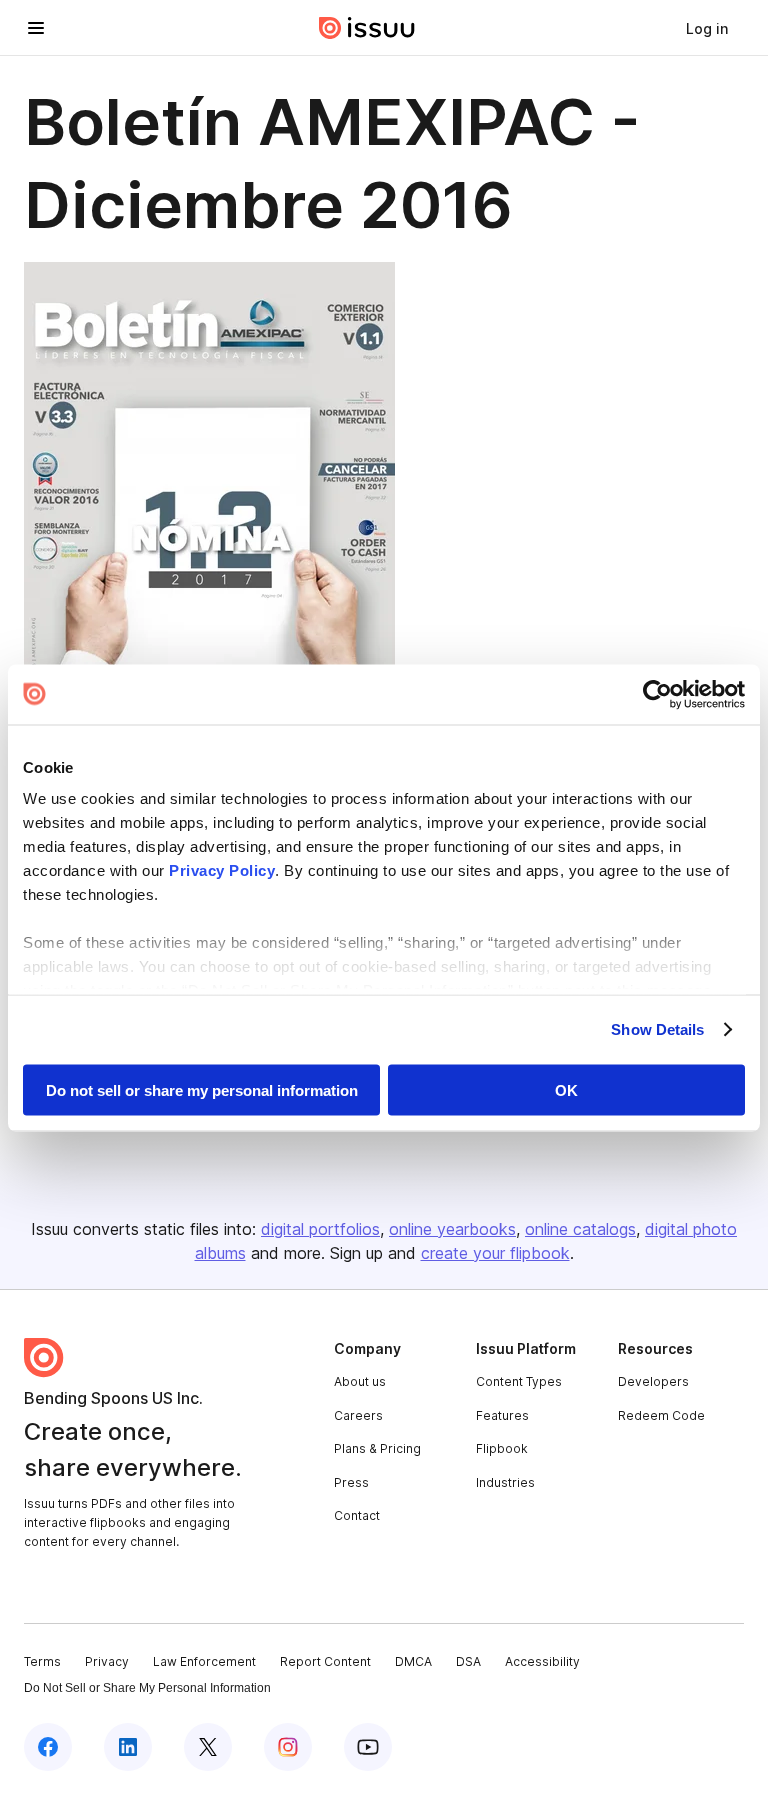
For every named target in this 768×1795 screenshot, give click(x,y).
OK (566, 1089)
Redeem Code (661, 1415)
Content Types (519, 1381)
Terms (42, 1661)
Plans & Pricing (377, 1448)
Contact (357, 1515)
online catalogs (580, 1229)
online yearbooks (452, 1229)
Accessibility (542, 1661)
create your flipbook (495, 1253)
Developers (653, 1381)
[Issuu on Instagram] (288, 1747)
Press (351, 1482)
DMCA (413, 1661)
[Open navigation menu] (36, 28)
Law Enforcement (204, 1661)
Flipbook (502, 1448)
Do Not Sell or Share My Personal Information (147, 1688)
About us (360, 1381)
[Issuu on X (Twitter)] (208, 1747)
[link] (707, 28)
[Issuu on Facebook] (48, 1747)
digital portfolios (320, 1229)
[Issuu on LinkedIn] (128, 1747)
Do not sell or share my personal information (202, 1089)
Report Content (325, 1661)
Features (502, 1415)
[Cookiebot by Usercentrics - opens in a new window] (657, 694)
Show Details (657, 1029)
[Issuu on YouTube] (368, 1747)
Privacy (107, 1661)
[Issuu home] (367, 28)
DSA (468, 1661)
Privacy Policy (222, 870)
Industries (505, 1482)
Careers (358, 1415)
